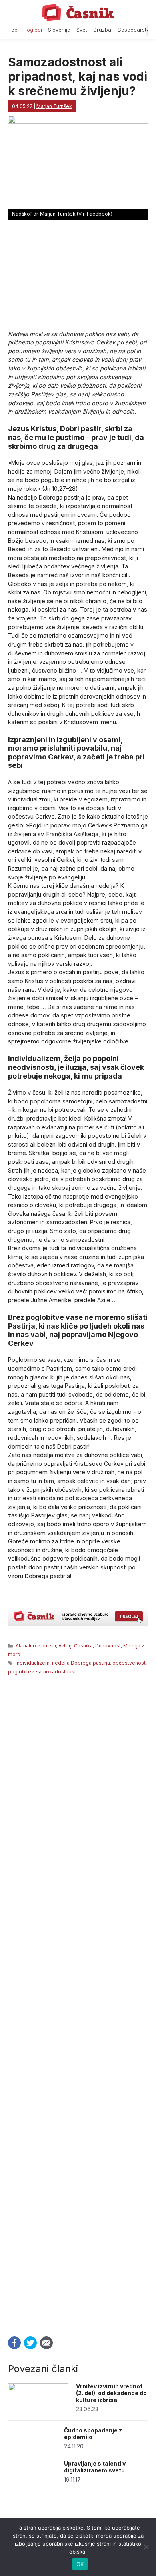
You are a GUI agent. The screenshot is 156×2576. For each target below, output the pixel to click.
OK (80, 2564)
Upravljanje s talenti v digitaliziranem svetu (95, 2467)
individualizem (33, 1663)
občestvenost (129, 1663)
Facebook (14, 2343)
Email (46, 2343)
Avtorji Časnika (76, 1646)
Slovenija (59, 30)
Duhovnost (108, 1646)
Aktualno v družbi (36, 1646)
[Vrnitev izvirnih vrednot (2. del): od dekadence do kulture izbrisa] (38, 2413)
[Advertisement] (78, 2003)
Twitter (30, 2343)
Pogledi (33, 30)
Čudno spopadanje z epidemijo (93, 2434)
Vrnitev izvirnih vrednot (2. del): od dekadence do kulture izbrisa (111, 2393)
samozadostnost (56, 1672)
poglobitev (21, 1672)
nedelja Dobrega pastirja (81, 1663)
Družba (102, 30)
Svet (82, 30)
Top (13, 30)
